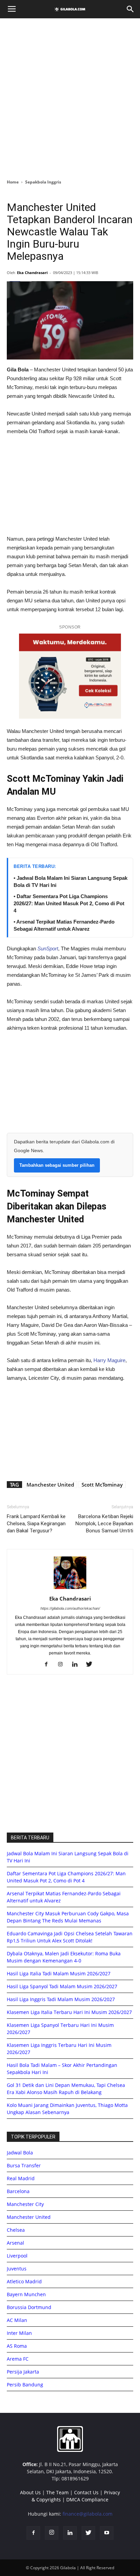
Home (13, 182)
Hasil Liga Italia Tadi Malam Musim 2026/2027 (59, 1973)
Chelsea (16, 2230)
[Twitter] (92, 1665)
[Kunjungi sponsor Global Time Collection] (70, 676)
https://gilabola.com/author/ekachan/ (70, 1608)
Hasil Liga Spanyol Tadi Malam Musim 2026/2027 (62, 1986)
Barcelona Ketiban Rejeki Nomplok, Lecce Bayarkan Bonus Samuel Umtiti (104, 1524)
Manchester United (50, 1485)
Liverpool (17, 2256)
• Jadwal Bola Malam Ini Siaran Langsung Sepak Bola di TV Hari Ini (71, 882)
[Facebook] (49, 1665)
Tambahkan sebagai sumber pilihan (57, 1165)
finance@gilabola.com (87, 2514)
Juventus (17, 2269)
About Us (30, 2492)
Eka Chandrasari (32, 273)
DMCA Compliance (87, 2500)
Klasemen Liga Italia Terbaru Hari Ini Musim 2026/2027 (69, 2012)
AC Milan (17, 2320)
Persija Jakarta (23, 2372)
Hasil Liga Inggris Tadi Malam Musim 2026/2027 (61, 1999)
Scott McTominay (102, 1485)
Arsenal (15, 2243)
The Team (57, 2492)
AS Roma (17, 2346)
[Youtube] (107, 2533)
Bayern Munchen (26, 2294)
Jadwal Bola (20, 2153)
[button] (130, 9)
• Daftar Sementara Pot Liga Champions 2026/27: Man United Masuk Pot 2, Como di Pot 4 (69, 903)
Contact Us (86, 2492)
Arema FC (18, 2359)
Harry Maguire (109, 1360)
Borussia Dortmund (29, 2307)
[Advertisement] (70, 97)
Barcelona (18, 2191)
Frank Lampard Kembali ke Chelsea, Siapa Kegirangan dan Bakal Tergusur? (36, 1524)
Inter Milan (19, 2333)
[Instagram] (63, 1665)
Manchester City (25, 2204)
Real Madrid (21, 2178)
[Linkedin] (77, 1665)
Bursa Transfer (24, 2165)
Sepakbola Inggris (43, 182)
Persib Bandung (25, 2385)
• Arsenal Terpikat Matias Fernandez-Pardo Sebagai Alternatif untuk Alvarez (64, 925)
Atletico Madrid (24, 2281)
